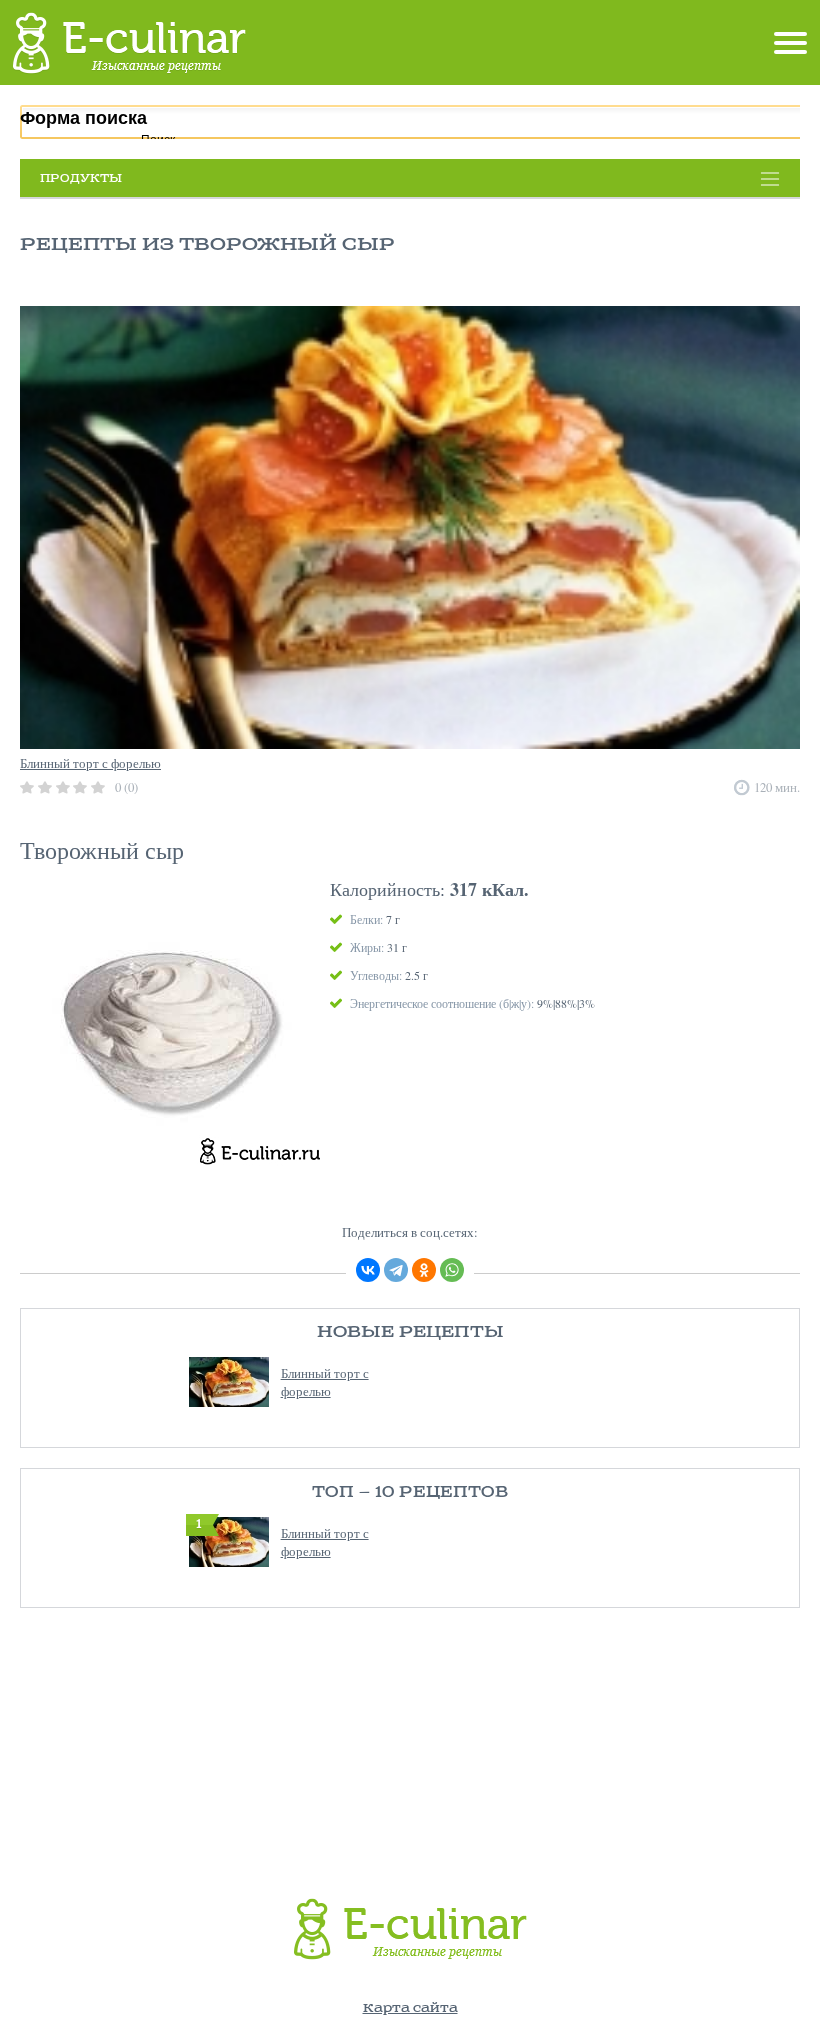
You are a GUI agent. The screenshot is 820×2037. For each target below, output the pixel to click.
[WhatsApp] (452, 1270)
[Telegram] (396, 1270)
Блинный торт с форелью (325, 1382)
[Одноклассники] (424, 1270)
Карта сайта (410, 2008)
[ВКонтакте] (368, 1270)
